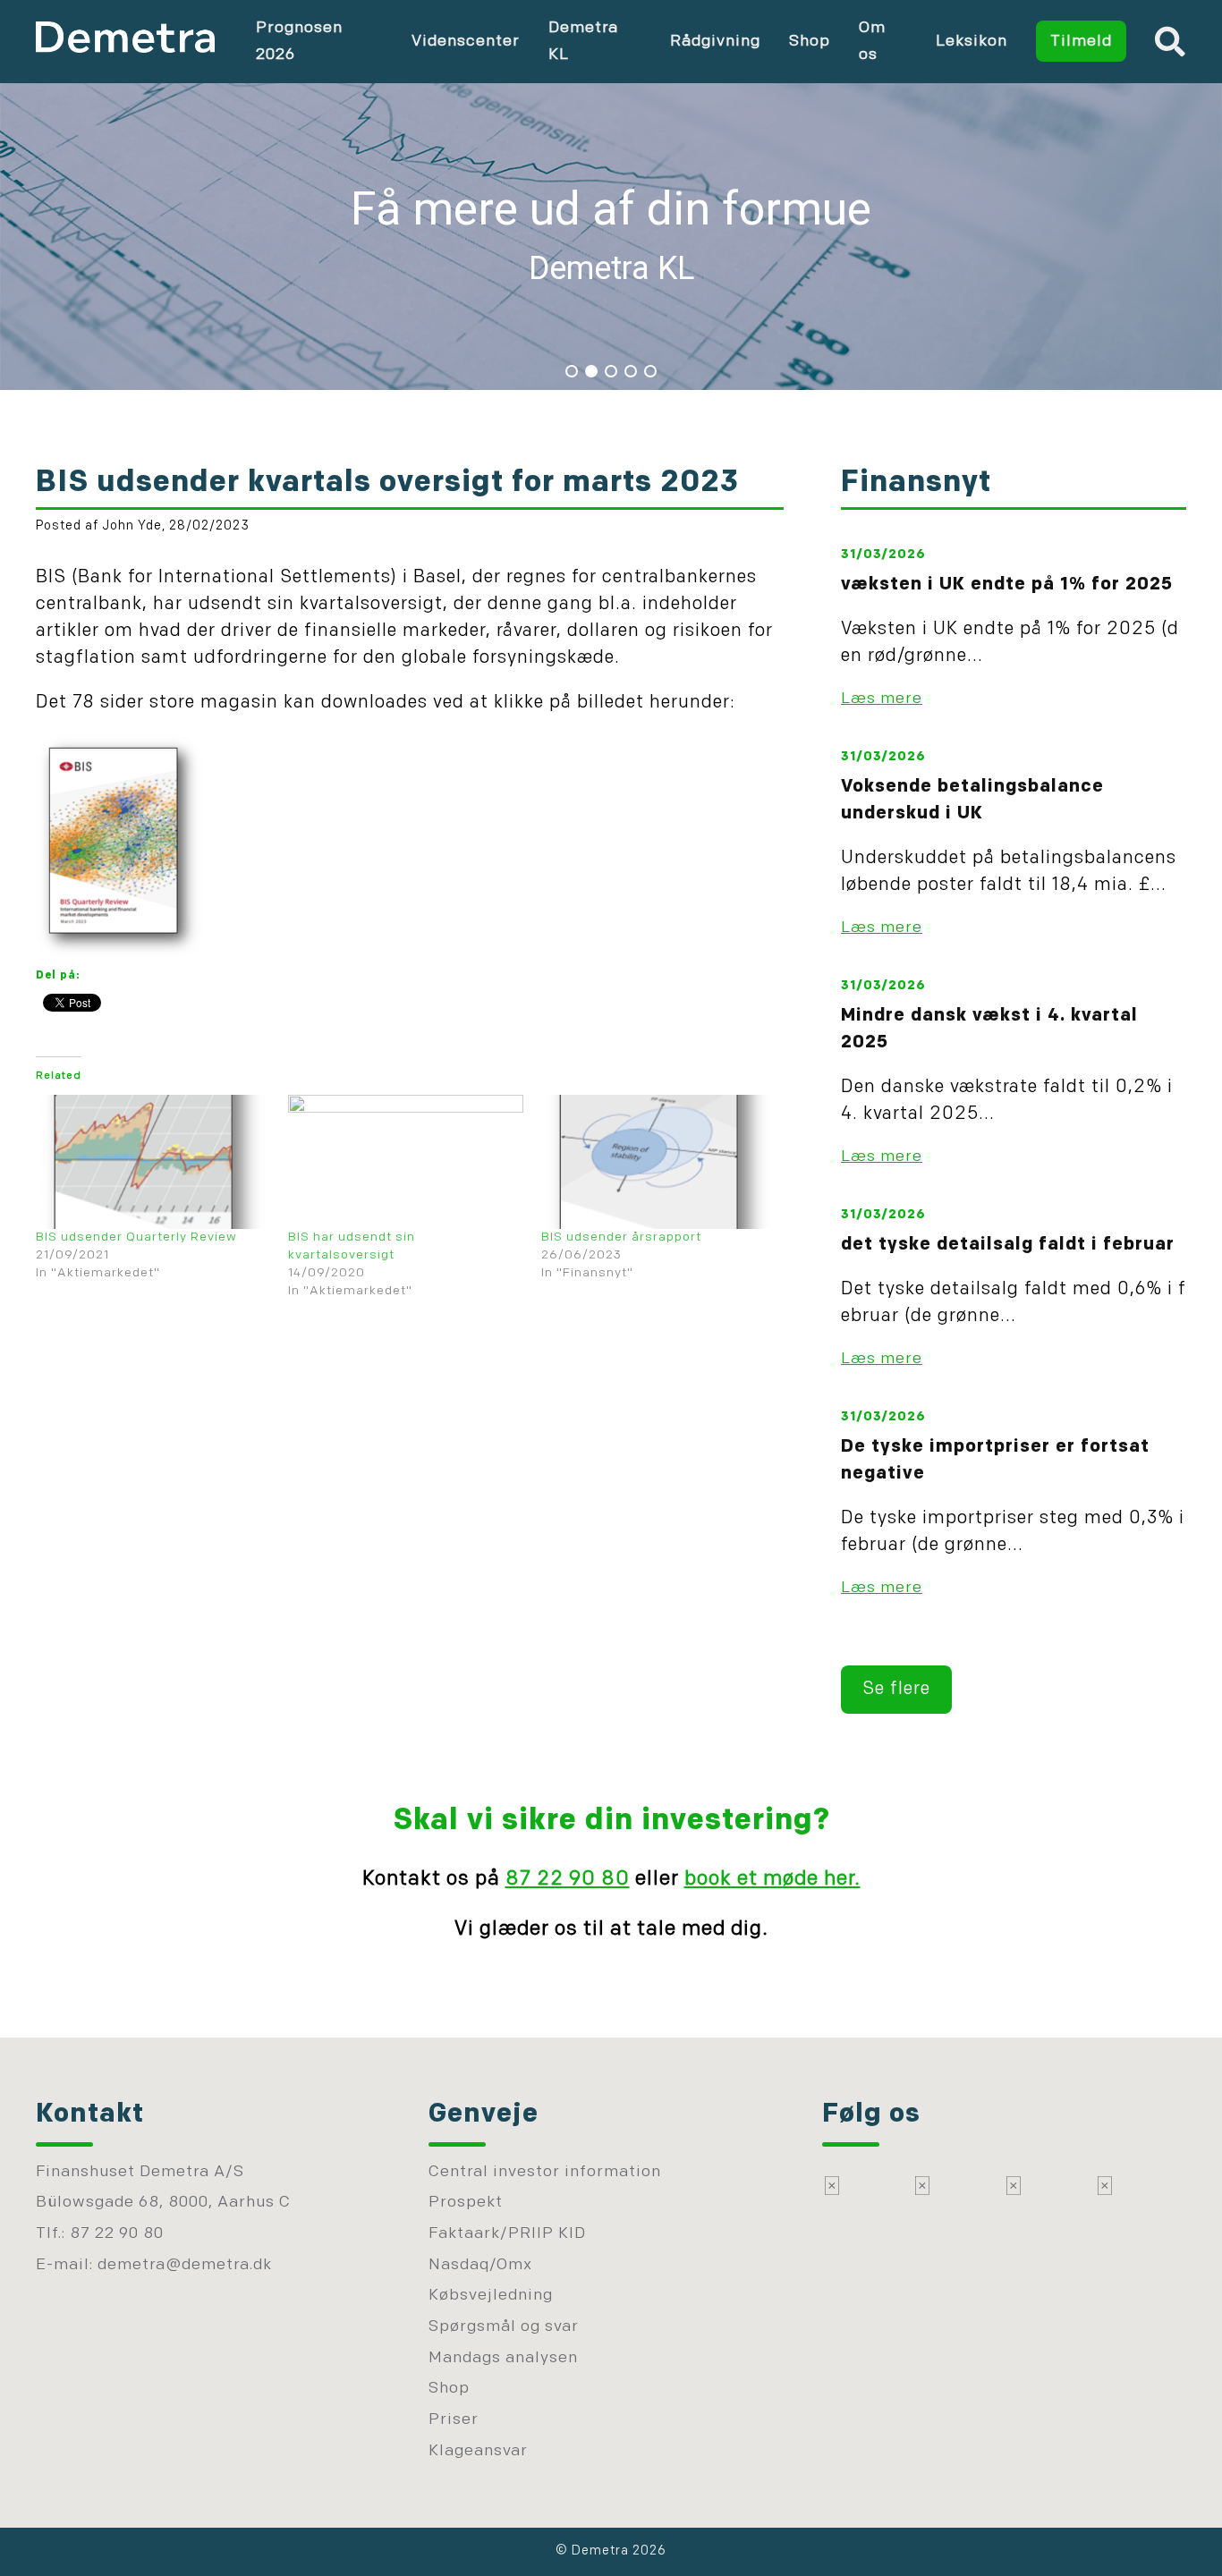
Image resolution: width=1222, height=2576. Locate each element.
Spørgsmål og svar (504, 2327)
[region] (611, 233)
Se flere (896, 1690)
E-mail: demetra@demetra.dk (154, 2265)
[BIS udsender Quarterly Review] (153, 1162)
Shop (810, 42)
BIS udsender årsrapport (621, 1237)
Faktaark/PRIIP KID (507, 2234)
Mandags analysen (503, 2358)
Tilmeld (1081, 42)
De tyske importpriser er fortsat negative (995, 1461)
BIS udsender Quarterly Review (136, 1237)
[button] (611, 233)
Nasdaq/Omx (480, 2265)
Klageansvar (478, 2451)
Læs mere (882, 699)
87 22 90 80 (568, 1880)
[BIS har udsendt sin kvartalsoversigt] (405, 1162)
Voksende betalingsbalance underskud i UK (972, 801)
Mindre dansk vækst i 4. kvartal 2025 (989, 1030)
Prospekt (466, 2203)
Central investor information (545, 2172)
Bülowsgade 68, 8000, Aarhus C (163, 2203)
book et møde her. (772, 1880)
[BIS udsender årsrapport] (658, 1162)
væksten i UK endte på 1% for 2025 (1007, 585)
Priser (454, 2420)
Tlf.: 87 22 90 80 (100, 2234)
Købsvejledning (491, 2296)
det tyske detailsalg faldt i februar (1008, 1245)
